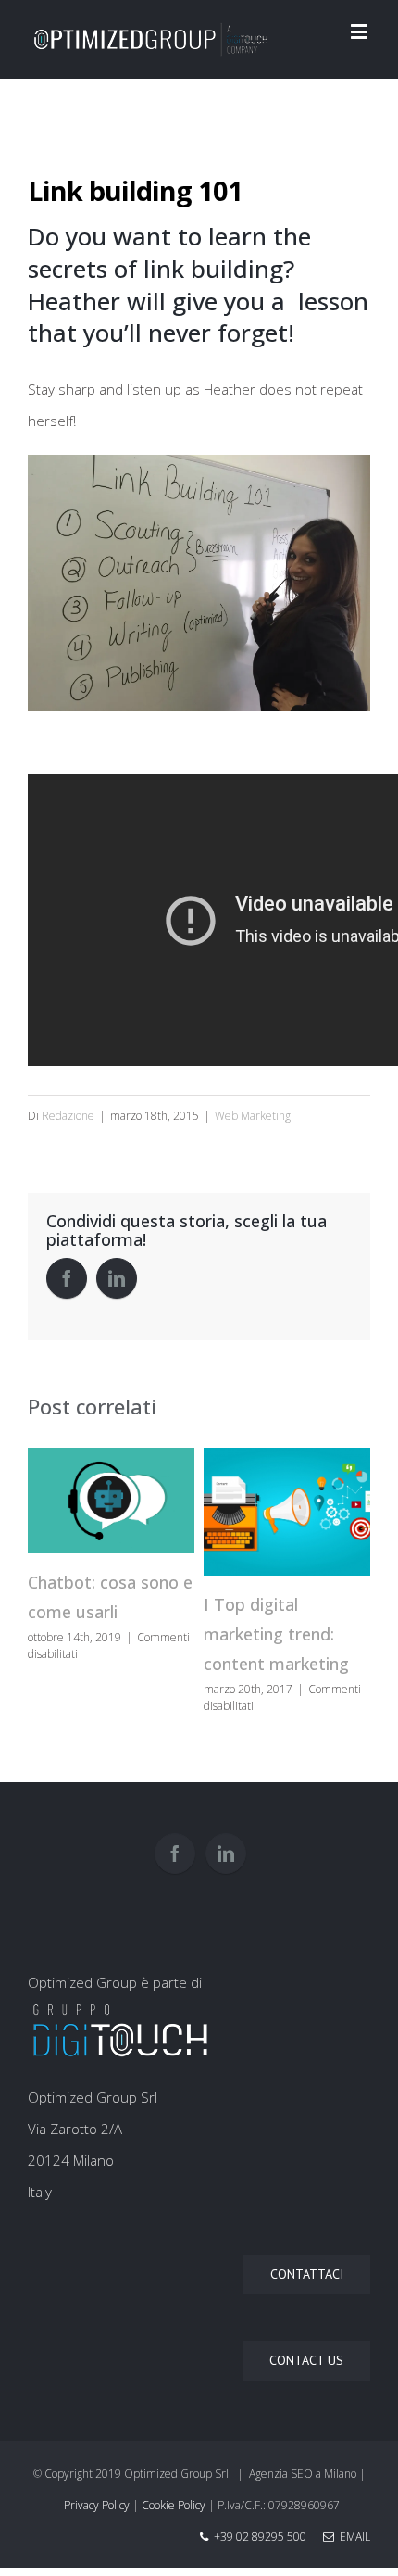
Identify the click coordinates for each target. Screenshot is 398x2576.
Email (352, 2537)
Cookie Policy (174, 2505)
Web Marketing (253, 1116)
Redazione (68, 1116)
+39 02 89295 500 (260, 2537)
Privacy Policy (97, 2505)
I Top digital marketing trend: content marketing (276, 1634)
